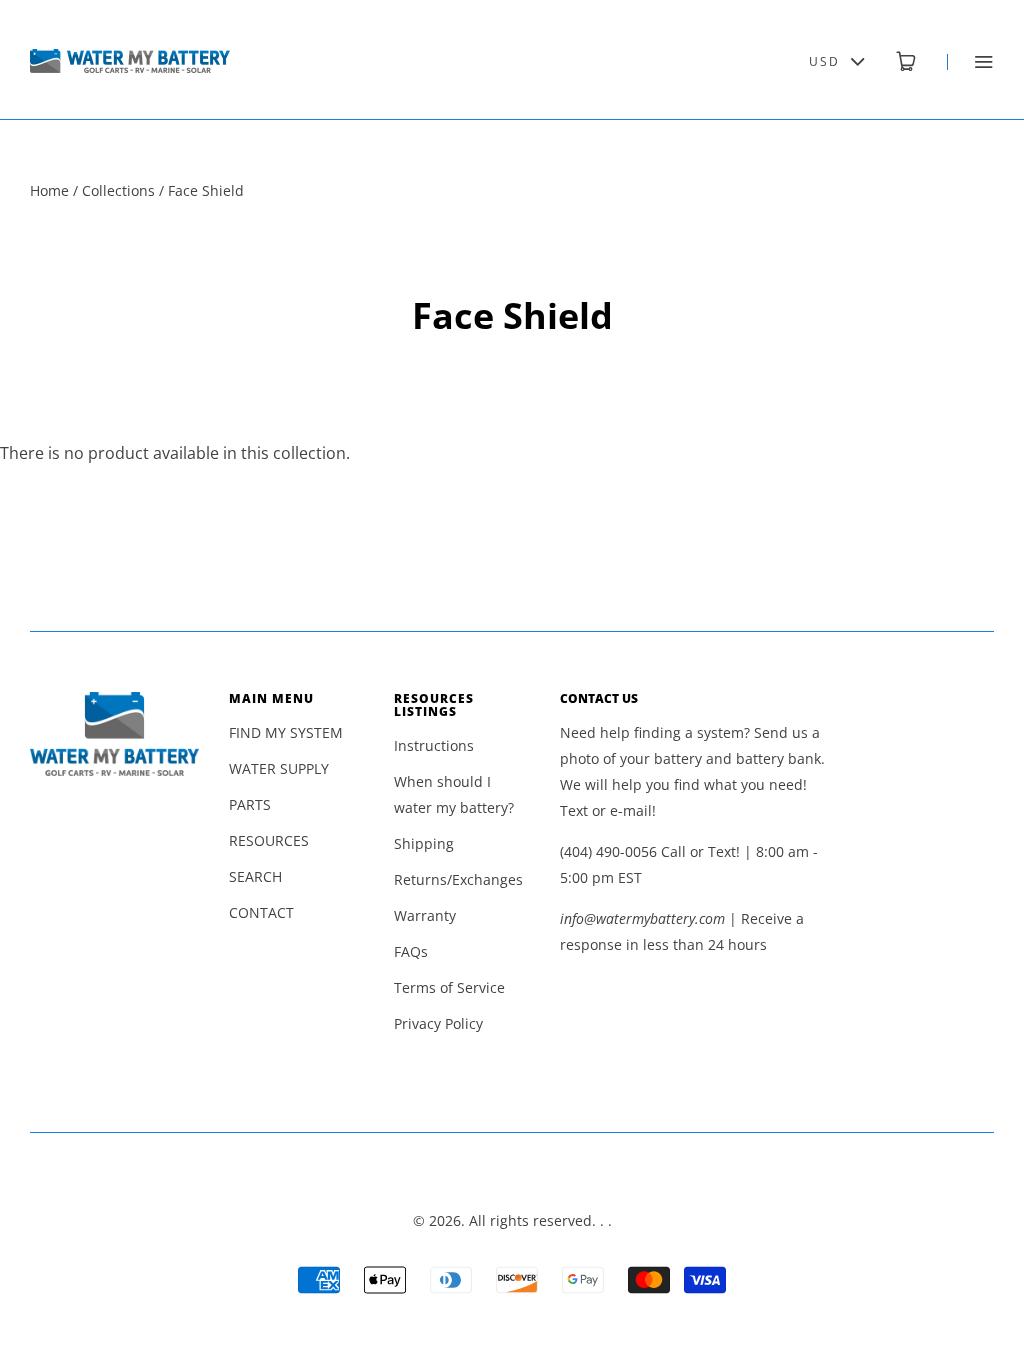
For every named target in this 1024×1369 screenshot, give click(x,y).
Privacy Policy (438, 1023)
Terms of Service (449, 987)
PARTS (250, 804)
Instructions (434, 745)
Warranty (425, 915)
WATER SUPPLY (279, 768)
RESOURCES (269, 840)
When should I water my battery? (454, 794)
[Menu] (970, 61)
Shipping (424, 843)
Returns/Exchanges (458, 879)
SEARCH (255, 876)
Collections (118, 190)
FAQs (411, 951)
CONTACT (261, 912)
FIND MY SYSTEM (286, 732)
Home (49, 190)
